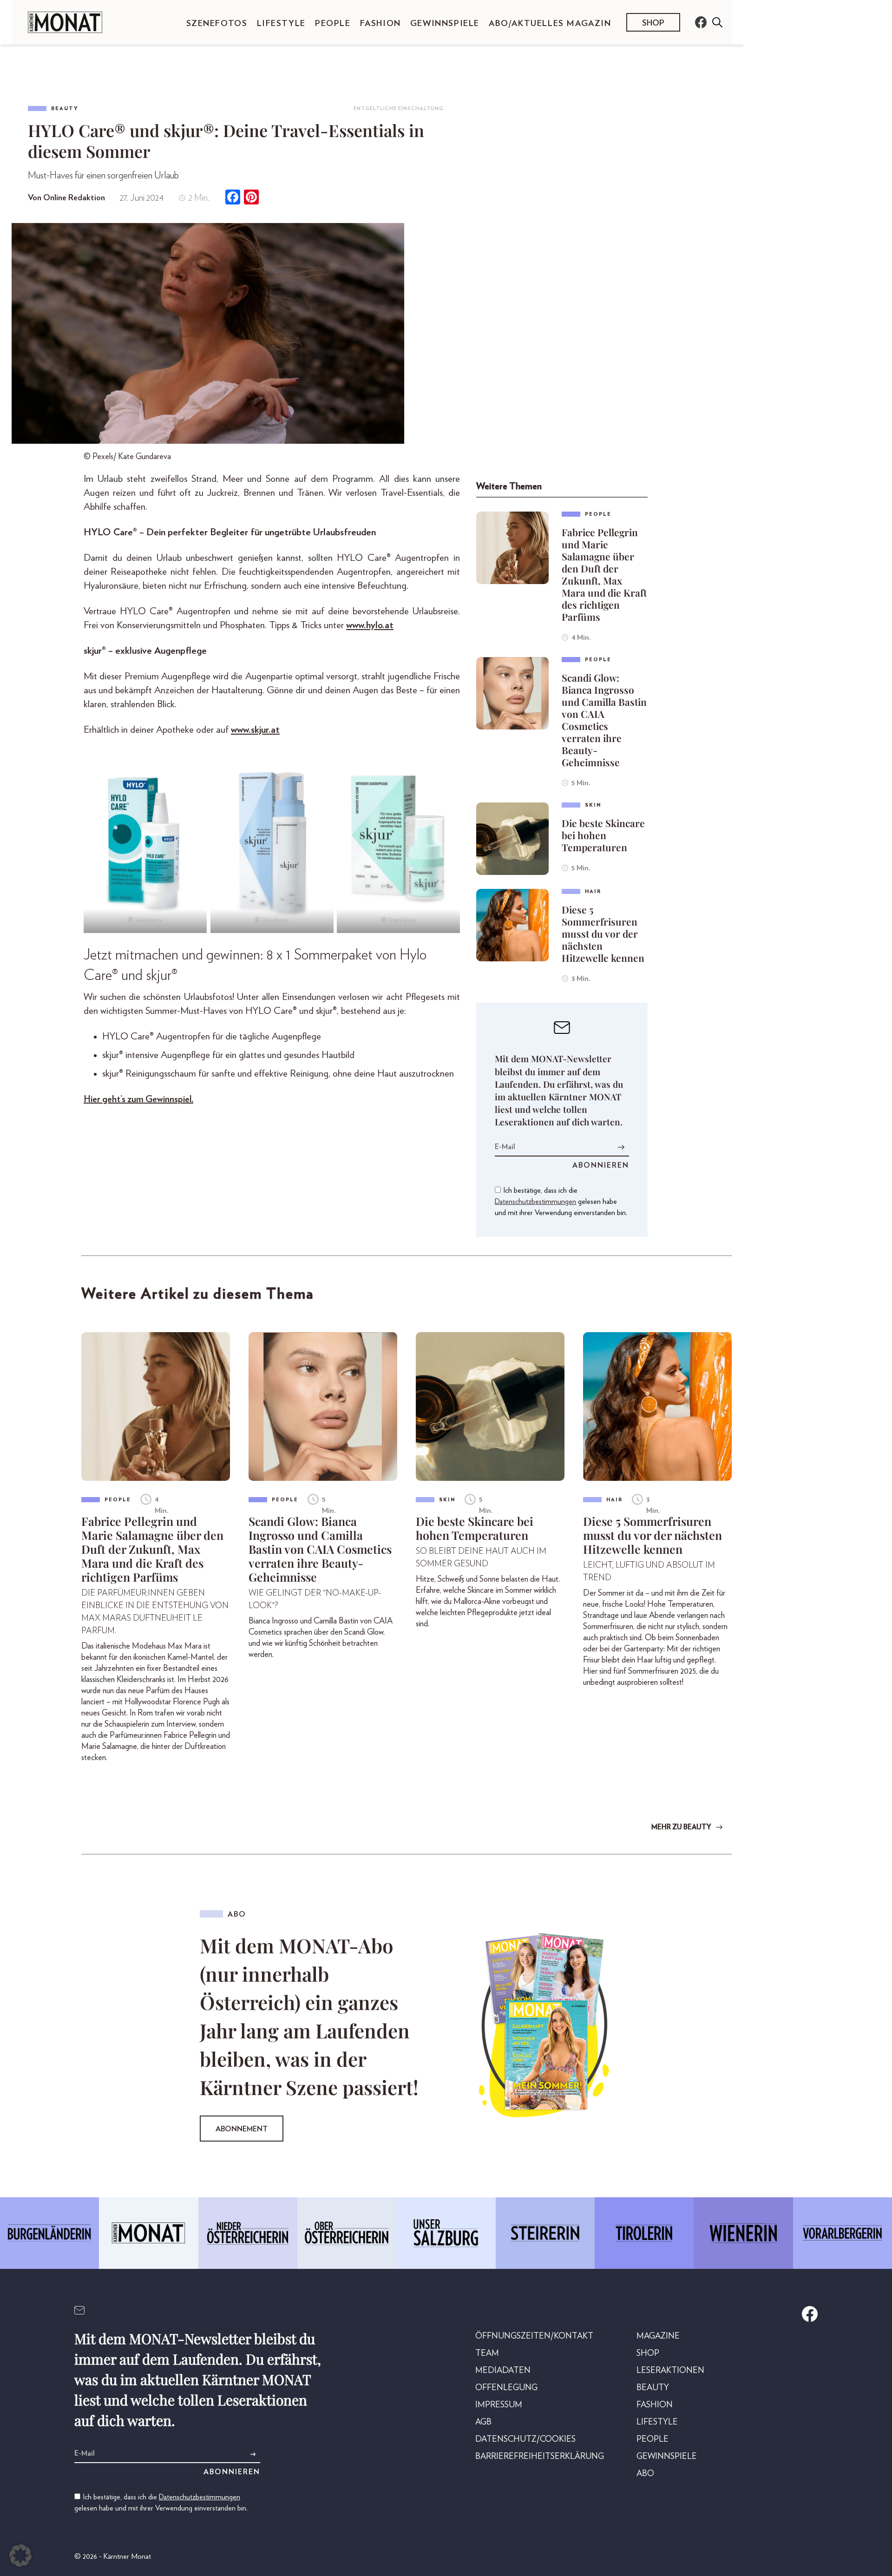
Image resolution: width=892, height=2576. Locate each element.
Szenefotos (217, 24)
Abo (645, 2474)
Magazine (658, 2336)
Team (487, 2353)
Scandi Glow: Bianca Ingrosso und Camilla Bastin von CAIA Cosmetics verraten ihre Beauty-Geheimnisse (604, 720)
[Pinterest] (251, 198)
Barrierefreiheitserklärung (540, 2457)
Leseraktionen (670, 2371)
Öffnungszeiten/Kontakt (534, 2336)
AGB (483, 2422)
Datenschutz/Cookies (525, 2439)
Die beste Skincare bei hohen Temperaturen (603, 835)
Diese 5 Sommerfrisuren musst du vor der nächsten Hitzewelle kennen (603, 933)
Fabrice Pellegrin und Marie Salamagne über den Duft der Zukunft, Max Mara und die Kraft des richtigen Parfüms (604, 574)
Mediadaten (503, 2371)
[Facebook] (233, 198)
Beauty (65, 108)
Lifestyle (281, 24)
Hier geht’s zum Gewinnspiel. (138, 1099)
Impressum (499, 2405)
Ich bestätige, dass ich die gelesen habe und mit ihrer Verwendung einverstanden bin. (561, 1202)
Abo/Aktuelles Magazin (550, 24)
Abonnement (242, 2129)
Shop (653, 23)
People (333, 24)
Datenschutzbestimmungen (535, 1202)
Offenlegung (506, 2388)
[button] (20, 2556)
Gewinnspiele (445, 24)
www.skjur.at (255, 730)
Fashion (380, 24)
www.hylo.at (370, 625)
